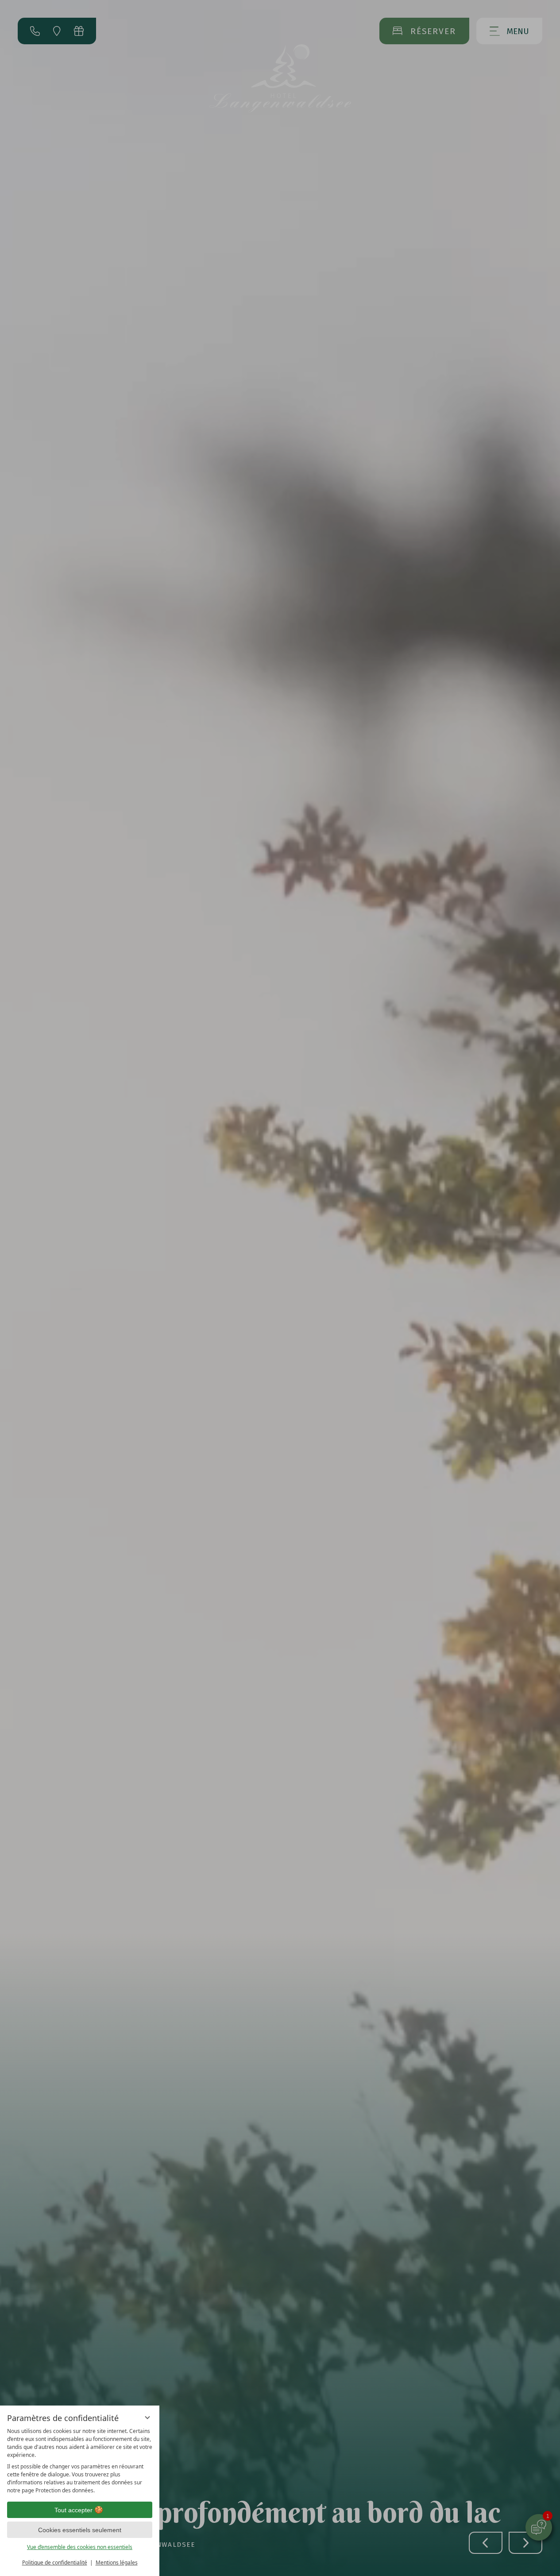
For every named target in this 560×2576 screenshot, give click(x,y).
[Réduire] (147, 2417)
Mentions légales (117, 2562)
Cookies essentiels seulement (80, 2530)
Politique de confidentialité (55, 2562)
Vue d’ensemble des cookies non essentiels (80, 2547)
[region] (80, 2461)
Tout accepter (73, 2510)
